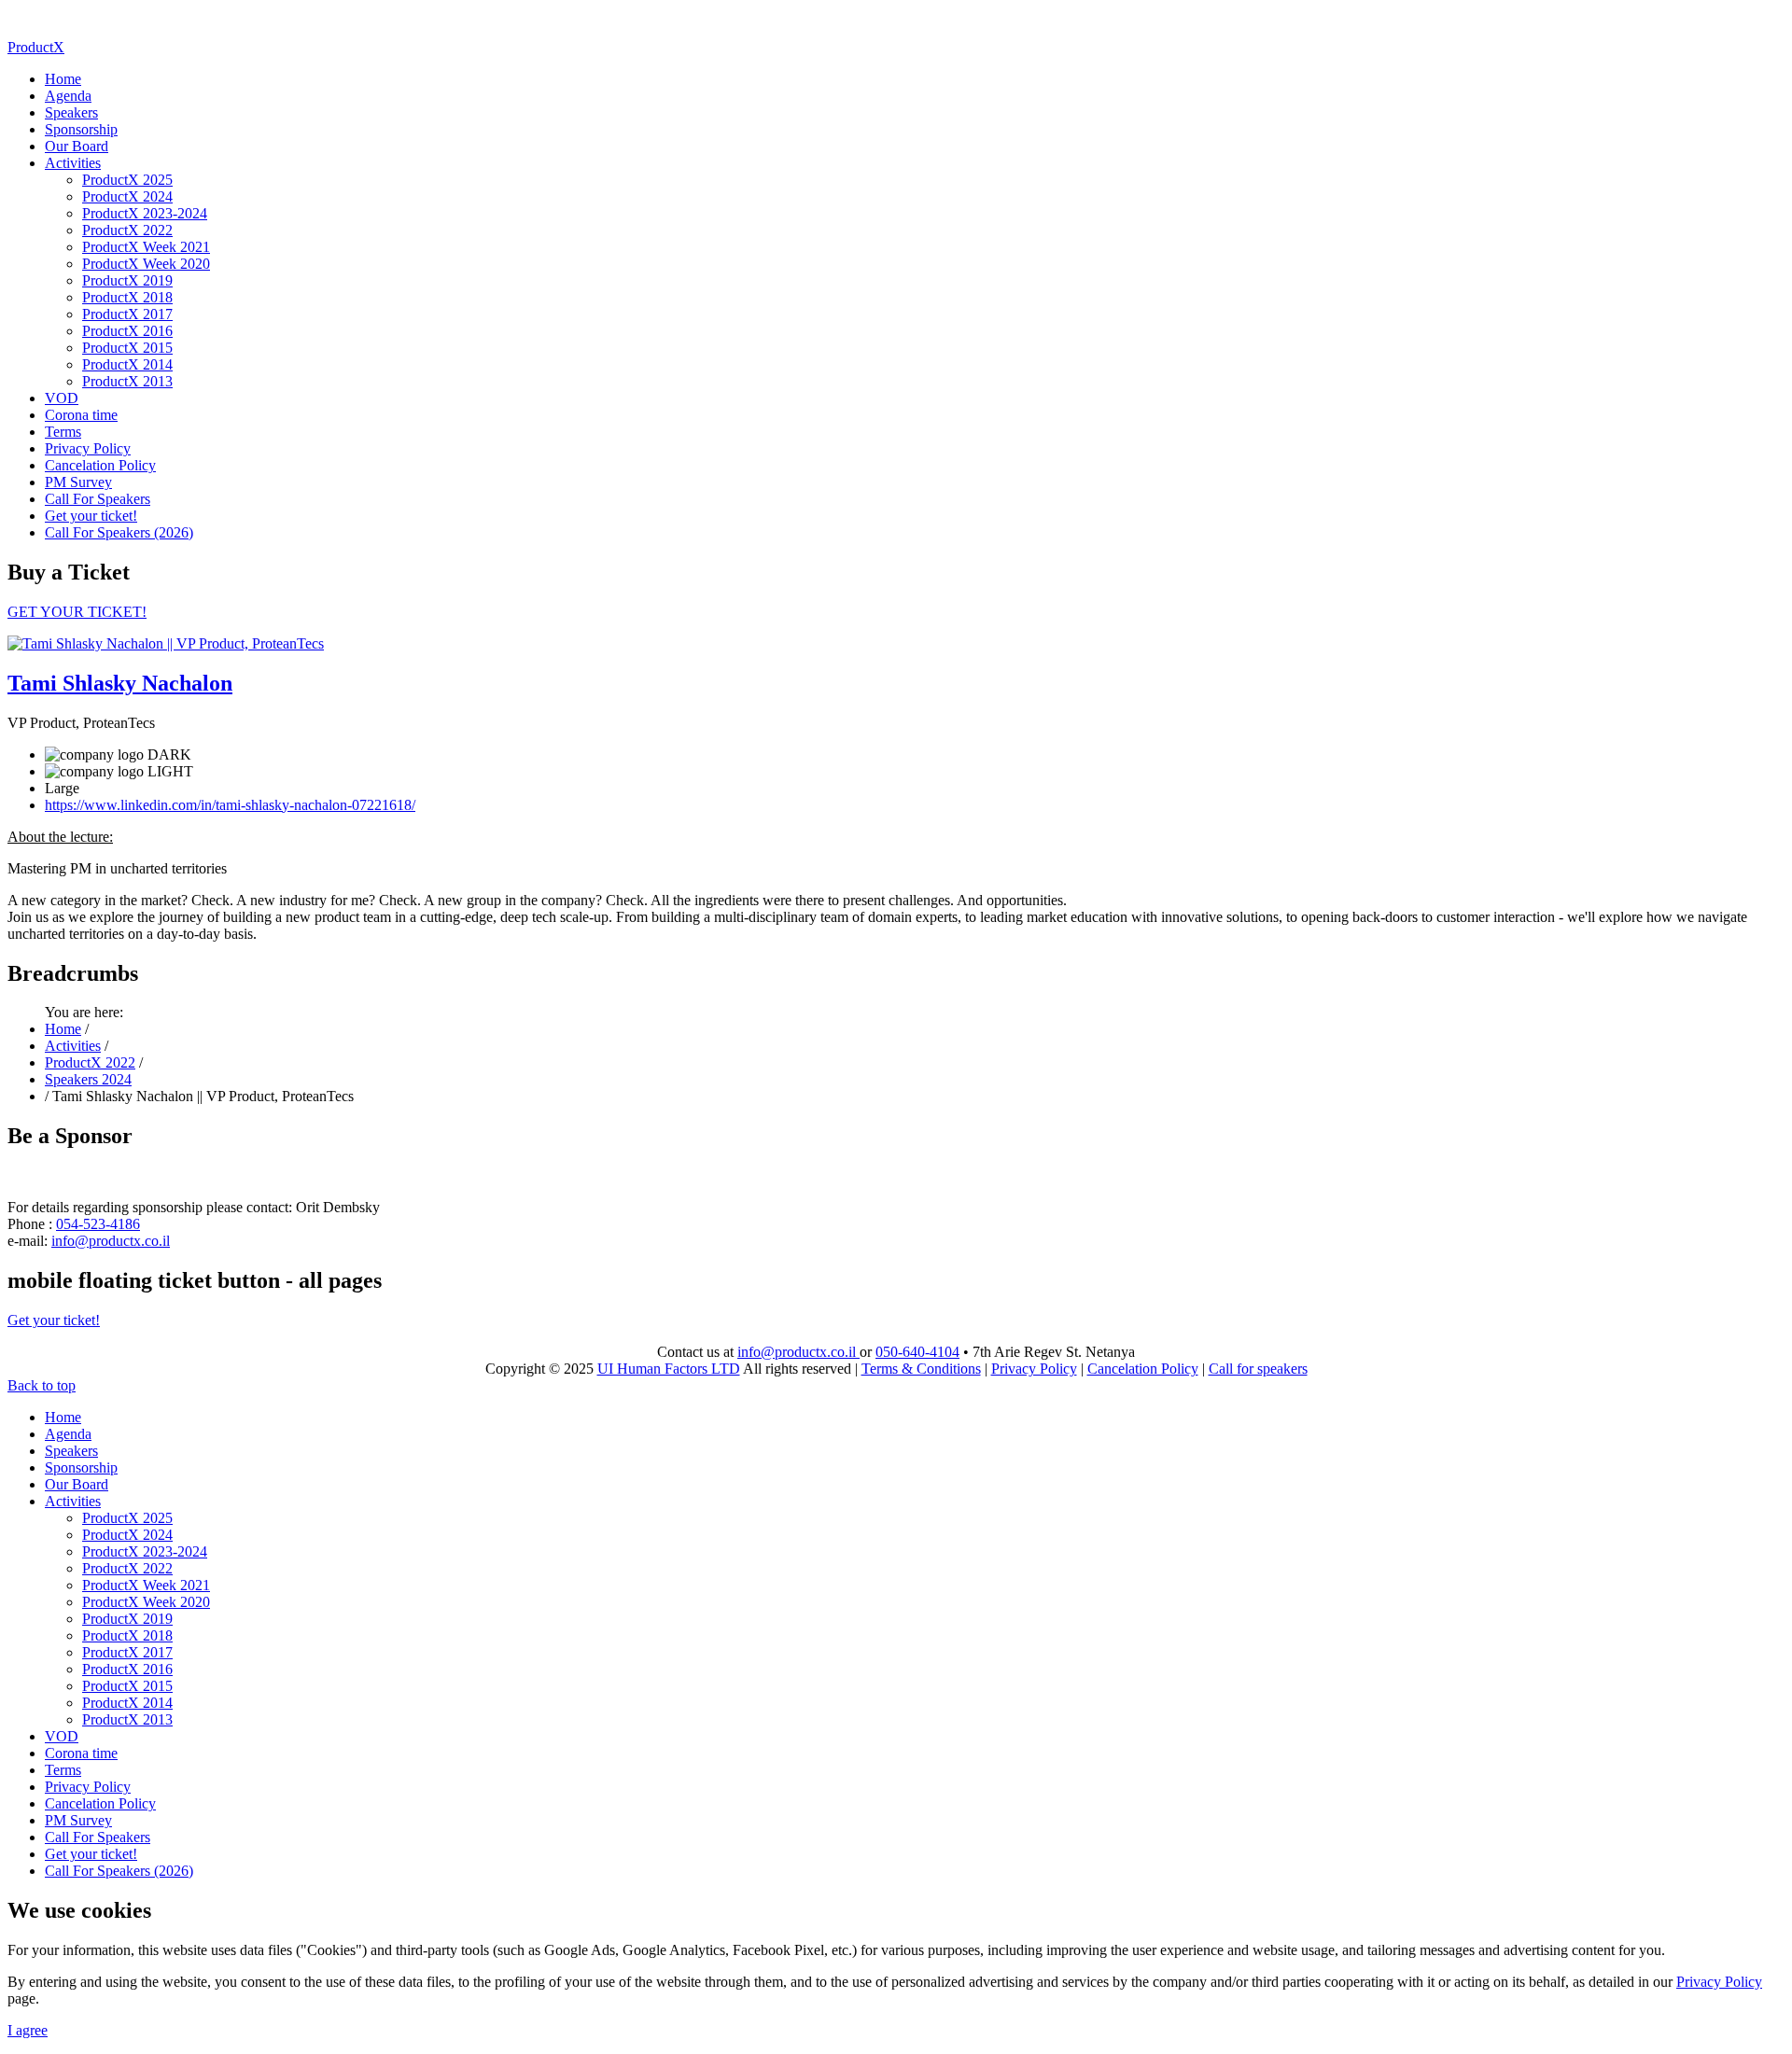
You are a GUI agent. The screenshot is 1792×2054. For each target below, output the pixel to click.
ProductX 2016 (127, 331)
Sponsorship (81, 129)
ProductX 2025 (127, 180)
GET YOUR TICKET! (77, 612)
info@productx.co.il (111, 1241)
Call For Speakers (98, 499)
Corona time (81, 415)
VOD (62, 398)
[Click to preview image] (166, 643)
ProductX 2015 (127, 348)
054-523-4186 (98, 1224)
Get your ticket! (91, 516)
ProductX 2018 (127, 297)
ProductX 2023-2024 (145, 213)
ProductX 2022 (127, 230)
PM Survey (78, 482)
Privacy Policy (88, 448)
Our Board (77, 146)
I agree (28, 2030)
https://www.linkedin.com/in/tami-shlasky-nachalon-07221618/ (230, 805)
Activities (73, 163)
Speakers (71, 112)
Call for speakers (1258, 1369)
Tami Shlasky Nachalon (120, 683)
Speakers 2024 (88, 1079)
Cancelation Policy (100, 465)
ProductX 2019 (127, 280)
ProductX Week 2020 (146, 264)
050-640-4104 (917, 1352)
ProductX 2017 (127, 314)
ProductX (36, 47)
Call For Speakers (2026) (119, 532)
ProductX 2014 (127, 364)
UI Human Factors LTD (669, 1369)
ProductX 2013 (127, 381)
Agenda (68, 96)
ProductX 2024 (127, 196)
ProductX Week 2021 (146, 247)
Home (63, 79)
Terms (63, 432)
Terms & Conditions (921, 1369)
